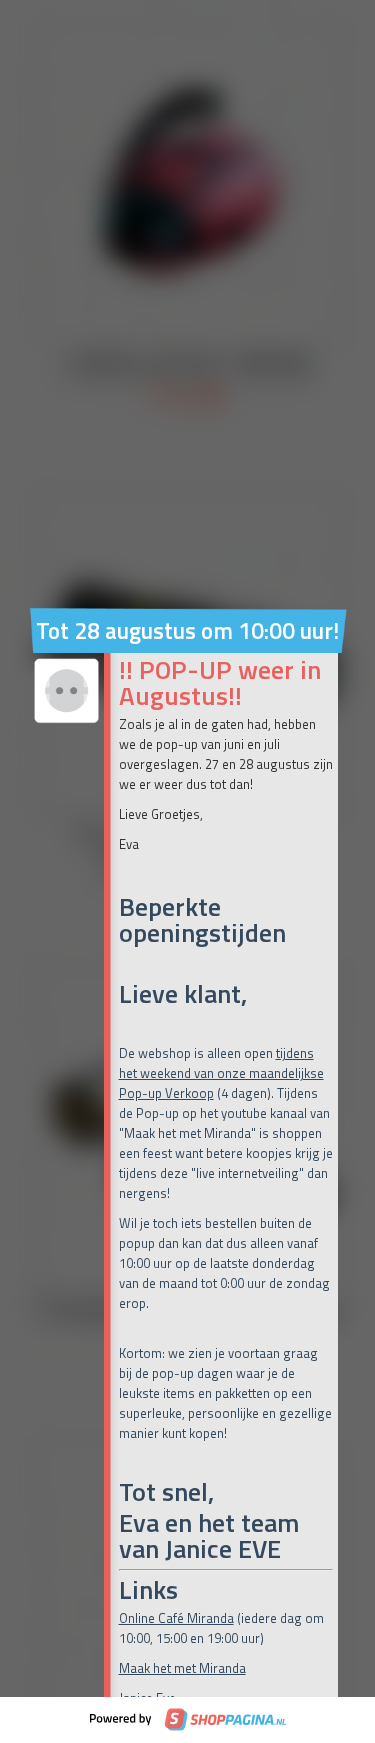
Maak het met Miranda (182, 1668)
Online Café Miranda (176, 1618)
